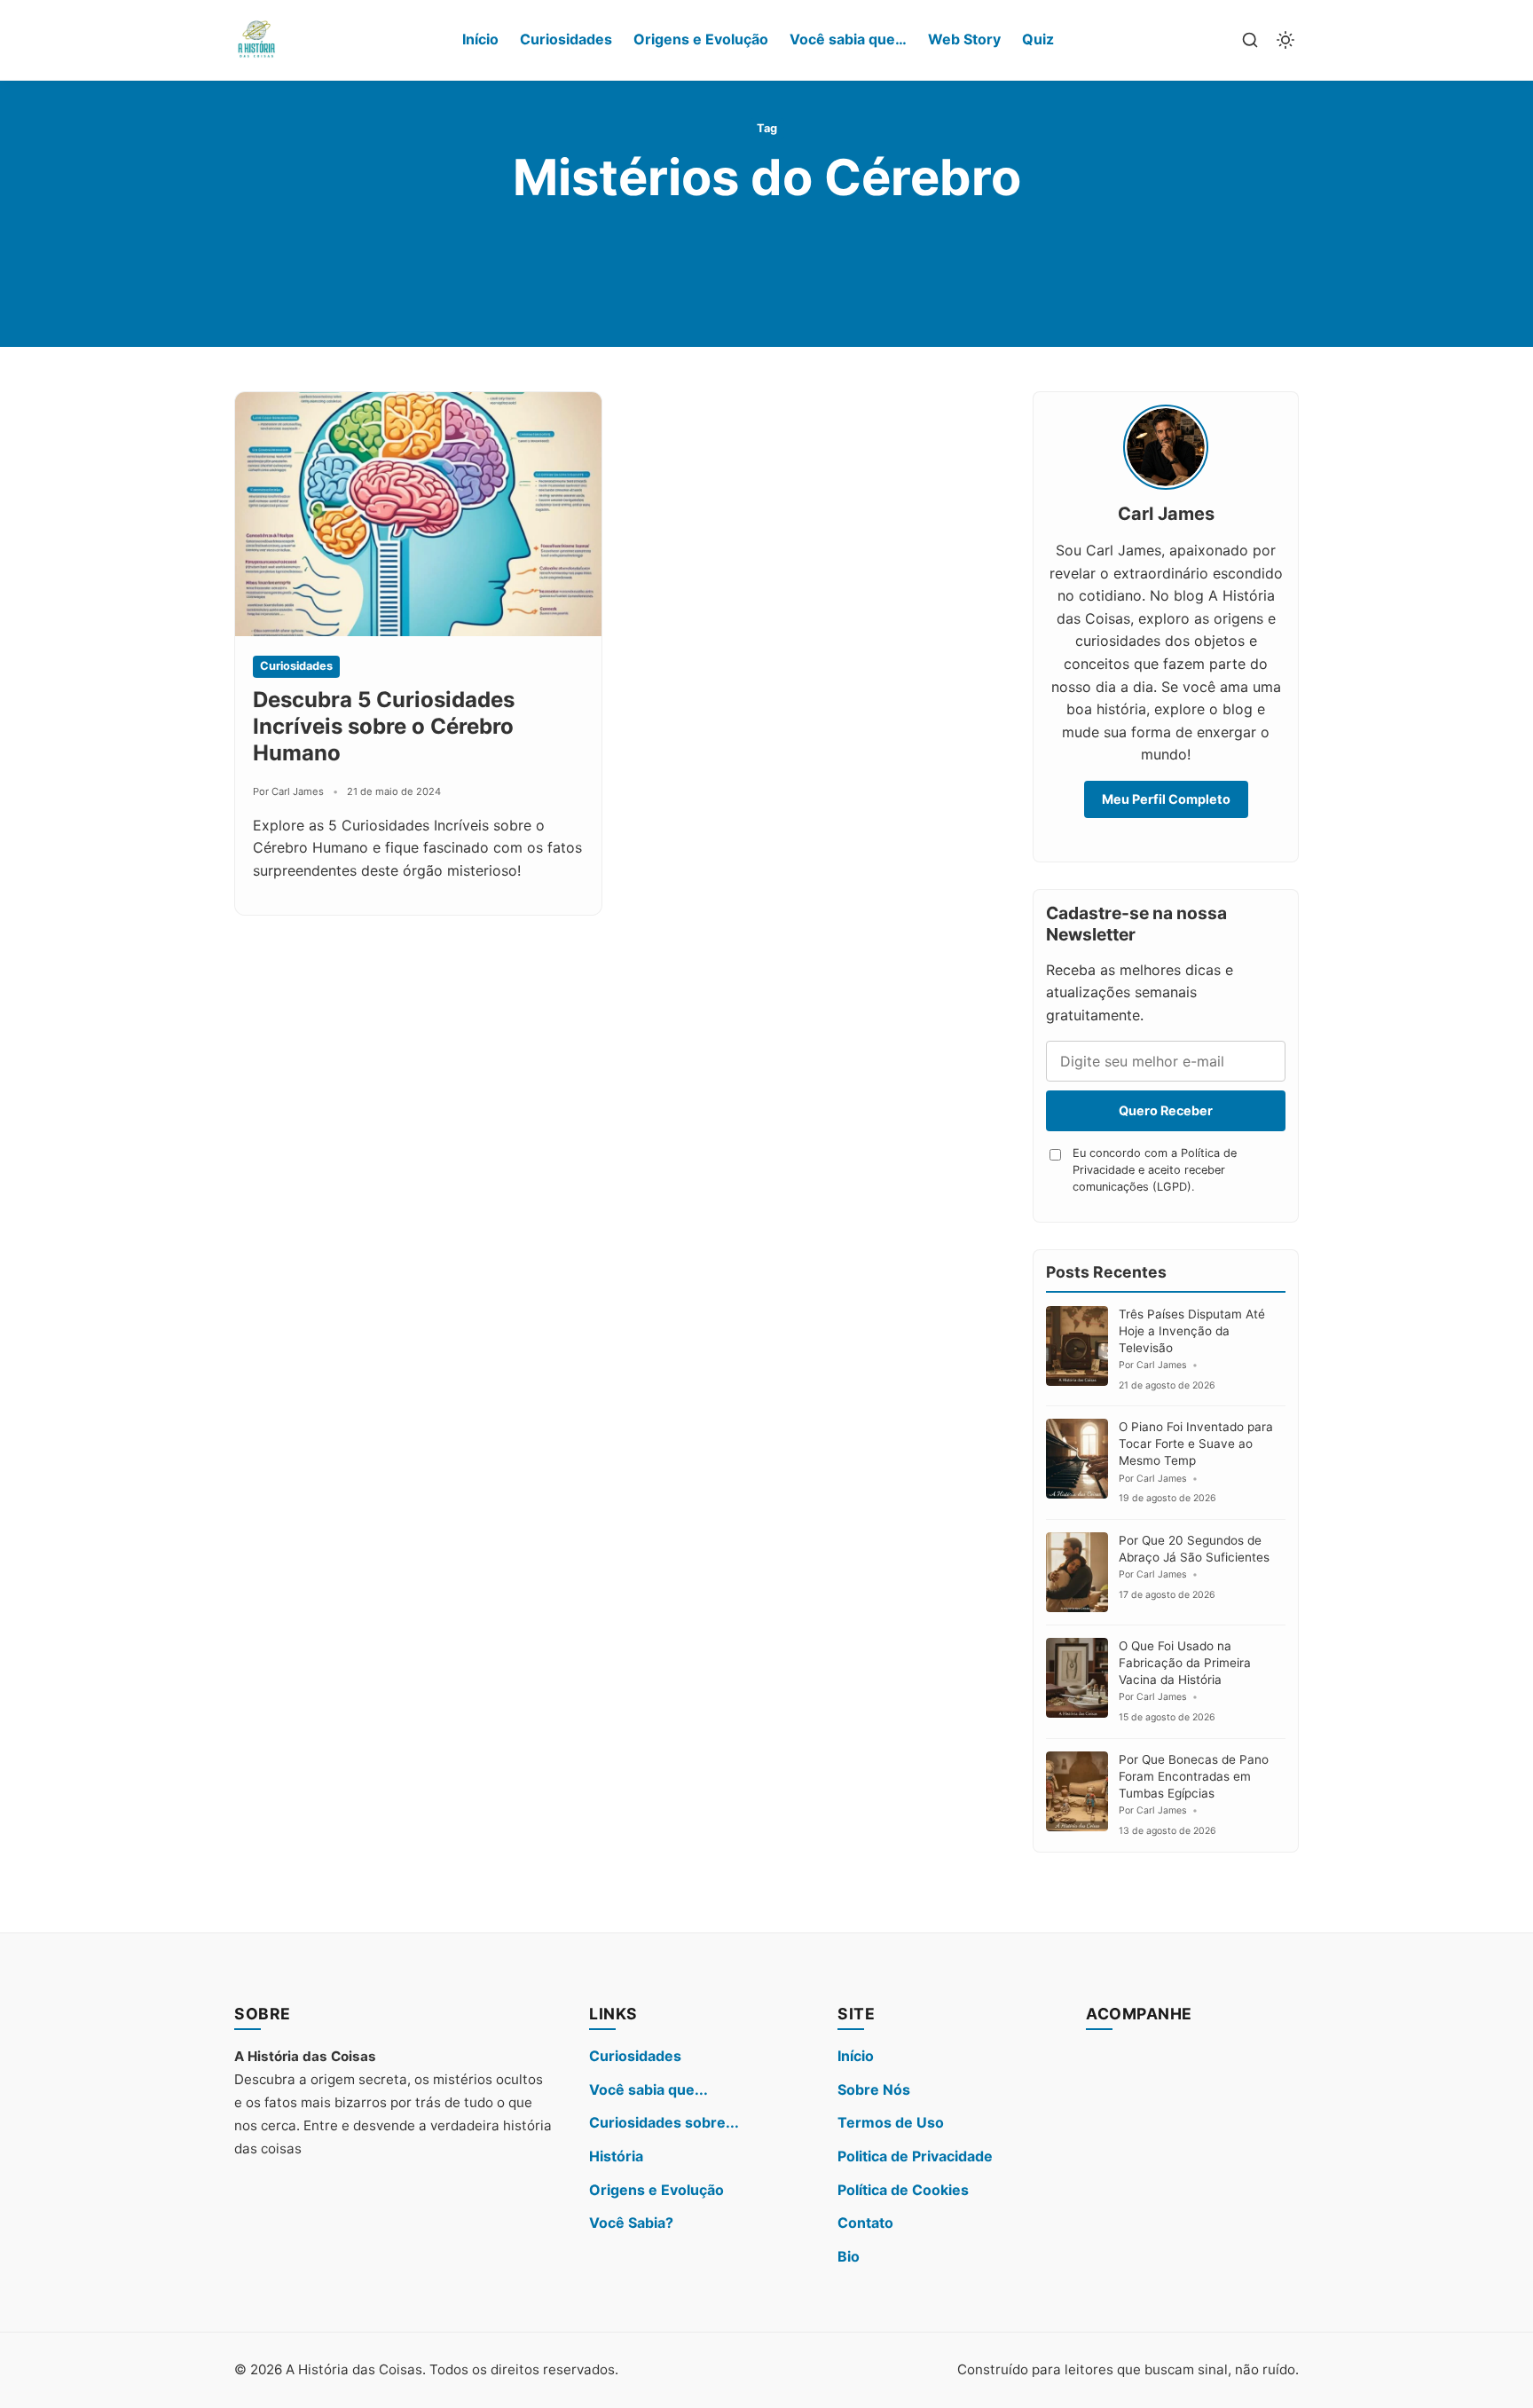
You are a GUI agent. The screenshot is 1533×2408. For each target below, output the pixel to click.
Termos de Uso (891, 2122)
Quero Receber (1166, 1110)
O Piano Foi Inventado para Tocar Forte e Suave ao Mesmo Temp (1196, 1444)
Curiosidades (566, 39)
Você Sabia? (631, 2223)
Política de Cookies (903, 2190)
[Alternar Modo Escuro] (1285, 40)
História (616, 2156)
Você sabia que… (848, 39)
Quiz (1038, 39)
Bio (849, 2256)
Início (480, 39)
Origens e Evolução (701, 39)
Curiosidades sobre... (664, 2122)
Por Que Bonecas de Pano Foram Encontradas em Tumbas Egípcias (1194, 1776)
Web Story (964, 39)
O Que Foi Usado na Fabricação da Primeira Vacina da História (1185, 1663)
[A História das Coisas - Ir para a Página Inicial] (256, 40)
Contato (865, 2223)
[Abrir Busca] (1250, 40)
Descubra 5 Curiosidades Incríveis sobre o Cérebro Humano (384, 726)
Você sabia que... (649, 2089)
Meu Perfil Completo (1166, 799)
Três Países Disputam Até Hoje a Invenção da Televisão (1192, 1331)
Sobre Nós (874, 2089)
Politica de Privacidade (915, 2156)
